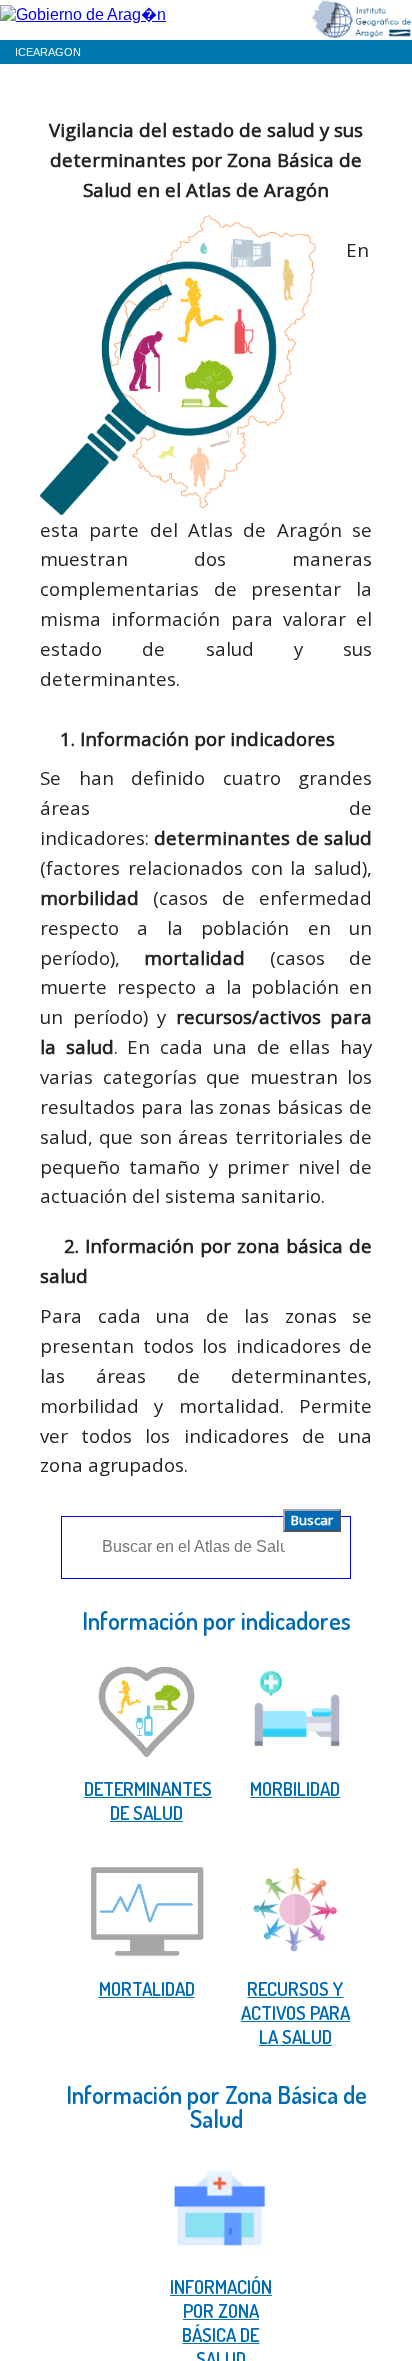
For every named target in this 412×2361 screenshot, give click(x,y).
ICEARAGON (48, 52)
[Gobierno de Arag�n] (83, 13)
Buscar (312, 1520)
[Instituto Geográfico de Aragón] (362, 21)
